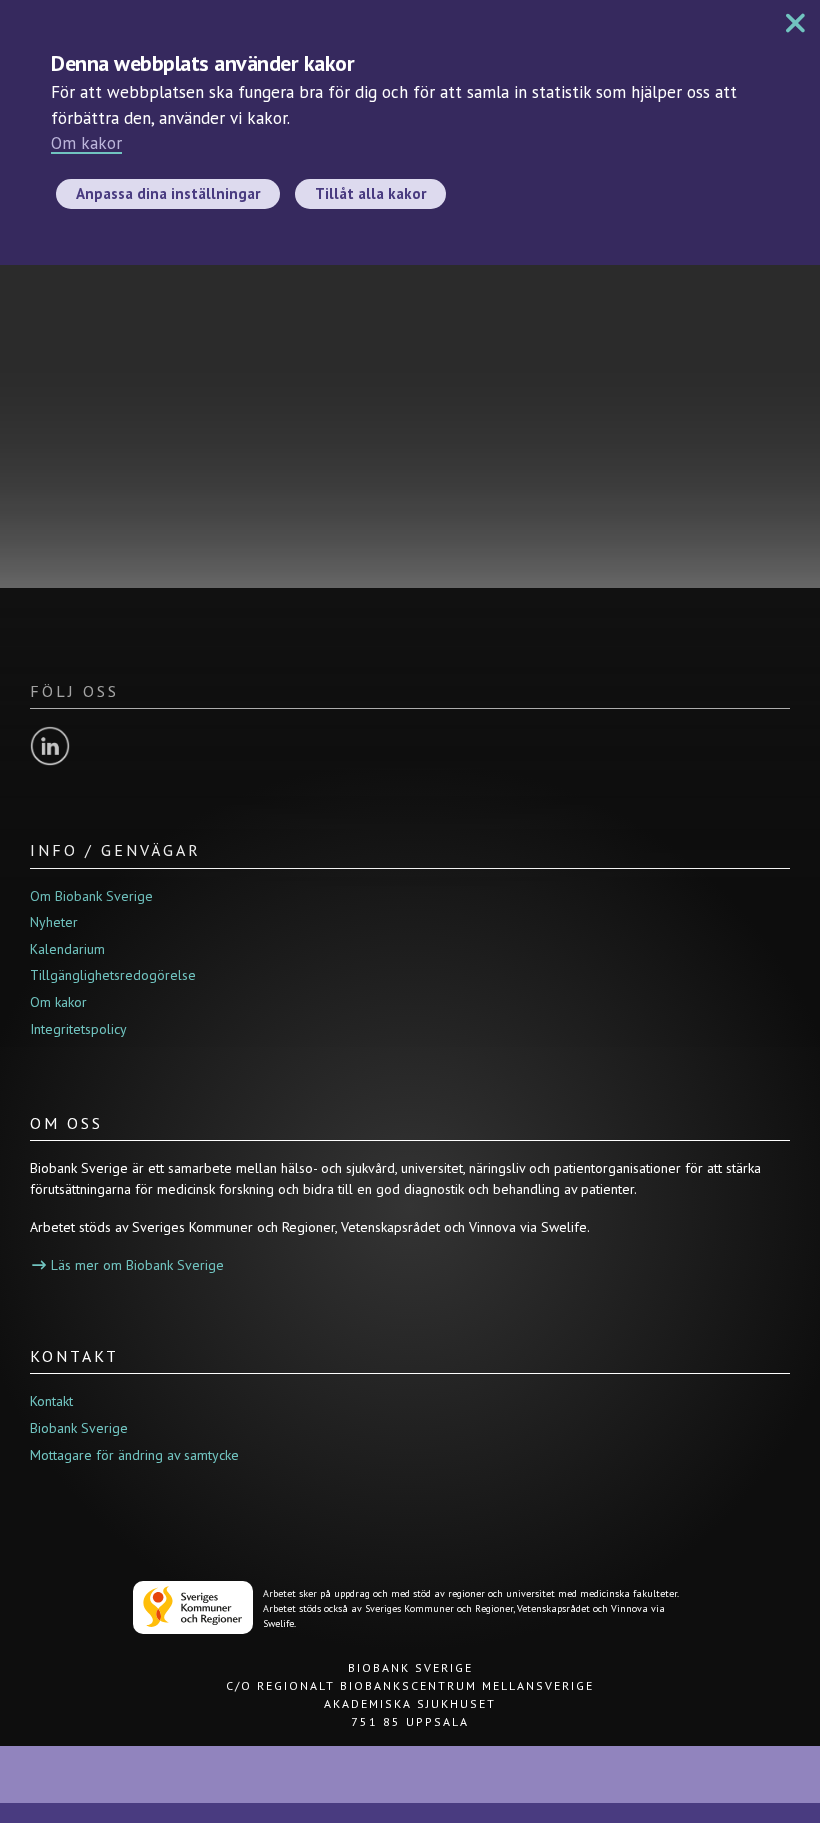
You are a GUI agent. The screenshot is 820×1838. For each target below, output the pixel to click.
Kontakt (51, 1401)
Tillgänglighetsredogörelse (113, 975)
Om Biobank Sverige (91, 896)
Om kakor (86, 143)
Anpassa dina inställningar (168, 193)
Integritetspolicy (78, 1029)
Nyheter (54, 922)
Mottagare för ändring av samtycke (134, 1455)
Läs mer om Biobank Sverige (137, 1265)
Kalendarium (67, 949)
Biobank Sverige (79, 1428)
